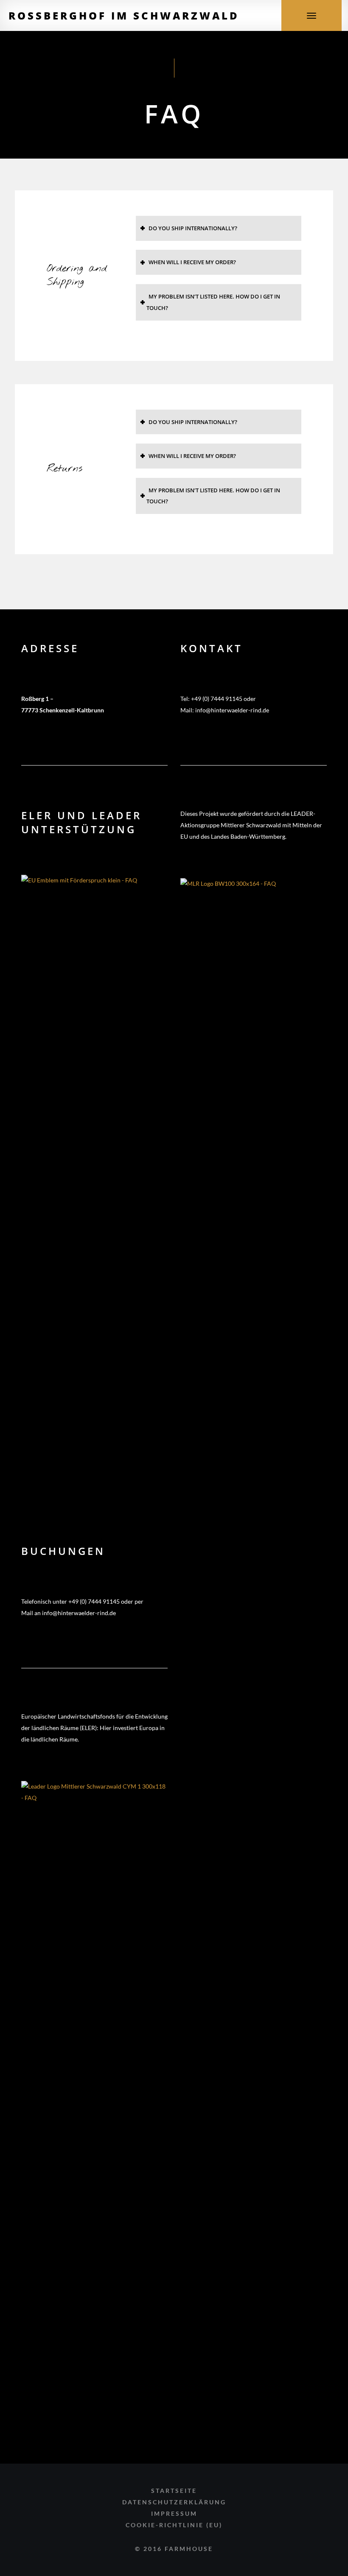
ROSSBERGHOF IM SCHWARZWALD (124, 15)
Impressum (174, 2513)
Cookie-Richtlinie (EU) (174, 2525)
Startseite (174, 2491)
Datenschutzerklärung (174, 2502)
